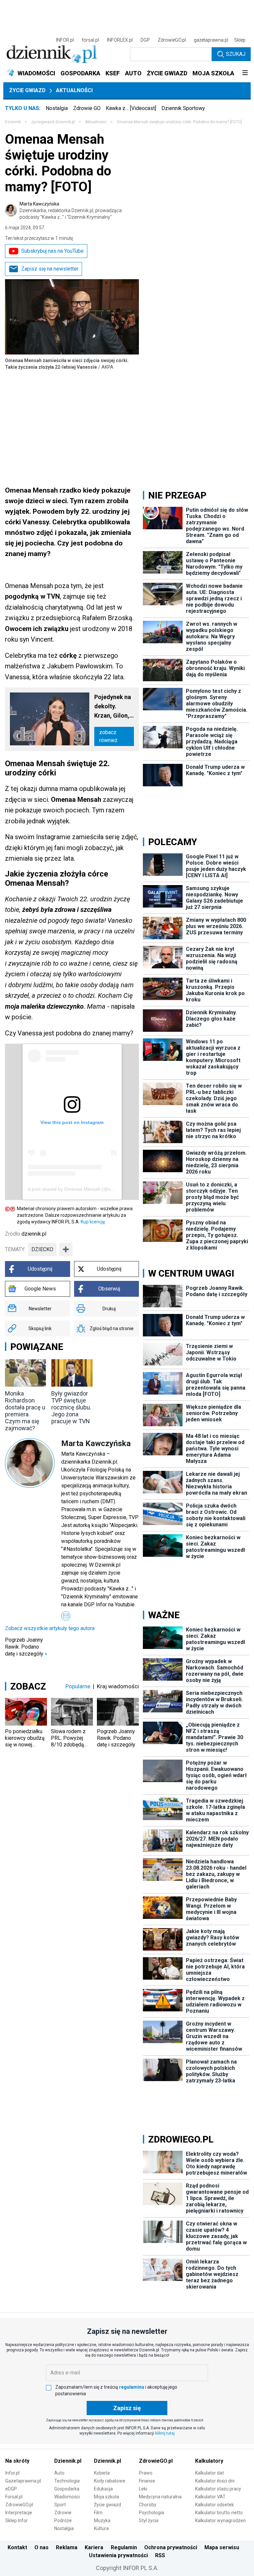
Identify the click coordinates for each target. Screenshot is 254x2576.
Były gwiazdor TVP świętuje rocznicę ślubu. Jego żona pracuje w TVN (71, 1407)
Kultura (101, 2528)
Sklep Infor (17, 2520)
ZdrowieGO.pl (172, 40)
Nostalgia (57, 108)
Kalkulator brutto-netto (219, 2513)
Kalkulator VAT (210, 2497)
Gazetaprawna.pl (23, 2481)
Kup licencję (93, 1222)
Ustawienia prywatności (118, 2555)
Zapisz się (127, 2408)
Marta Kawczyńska (71, 210)
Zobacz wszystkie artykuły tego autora (50, 1628)
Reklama (67, 2547)
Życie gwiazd (27, 90)
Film (98, 2513)
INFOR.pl (65, 40)
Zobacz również (108, 736)
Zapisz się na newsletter (50, 269)
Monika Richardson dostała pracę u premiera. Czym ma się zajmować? (25, 1411)
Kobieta (102, 2473)
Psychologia (151, 2513)
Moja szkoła (106, 2497)
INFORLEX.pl (120, 40)
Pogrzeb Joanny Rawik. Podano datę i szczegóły (26, 1647)
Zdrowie (63, 2513)
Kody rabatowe (110, 2481)
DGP (145, 40)
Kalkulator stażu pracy (218, 2489)
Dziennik (13, 122)
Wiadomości (67, 2497)
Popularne (78, 1686)
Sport (60, 2505)
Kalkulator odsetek (214, 2505)
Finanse (147, 2481)
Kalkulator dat (210, 2473)
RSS (160, 2555)
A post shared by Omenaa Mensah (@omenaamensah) (86, 1189)
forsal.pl (90, 40)
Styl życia (149, 2520)
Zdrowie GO (87, 108)
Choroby (148, 2505)
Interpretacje (19, 2513)
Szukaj (236, 54)
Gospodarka (67, 2489)
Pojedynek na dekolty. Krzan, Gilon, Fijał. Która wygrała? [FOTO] (113, 707)
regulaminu (132, 2387)
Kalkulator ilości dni (215, 2481)
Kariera (94, 2547)
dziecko (42, 1249)
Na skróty (17, 2461)
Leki (143, 2489)
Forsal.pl (14, 2497)
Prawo (146, 2473)
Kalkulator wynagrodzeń (220, 2520)
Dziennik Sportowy (183, 108)
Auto (59, 2473)
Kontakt (17, 2547)
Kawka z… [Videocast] (131, 108)
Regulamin (124, 2547)
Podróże (63, 2520)
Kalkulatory (209, 2461)
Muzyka (102, 2520)
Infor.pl (12, 2473)
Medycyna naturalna (160, 2497)
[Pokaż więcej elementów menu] (245, 73)
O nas (42, 2547)
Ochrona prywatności (171, 2547)
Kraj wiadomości (118, 1686)
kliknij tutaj (165, 2433)
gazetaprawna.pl (211, 40)
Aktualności (74, 90)
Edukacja (103, 2489)
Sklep (240, 40)
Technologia (67, 2481)
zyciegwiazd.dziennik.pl (53, 122)
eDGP (11, 2489)
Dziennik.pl (68, 2461)
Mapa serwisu (222, 2547)
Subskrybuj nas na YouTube (52, 251)
